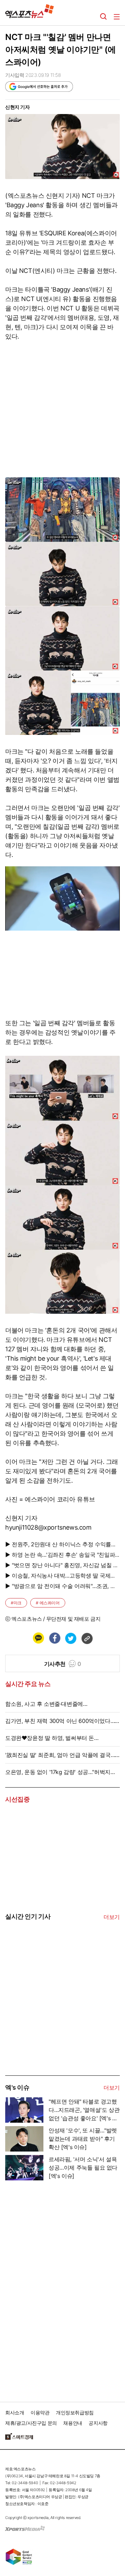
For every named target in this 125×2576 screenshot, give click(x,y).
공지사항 (98, 2423)
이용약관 (40, 2412)
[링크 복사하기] (87, 1638)
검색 (103, 17)
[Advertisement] (57, 2023)
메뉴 (117, 17)
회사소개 (15, 2412)
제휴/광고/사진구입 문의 (31, 2423)
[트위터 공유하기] (70, 1638)
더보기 (112, 1917)
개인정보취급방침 (75, 2412)
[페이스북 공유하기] (55, 1638)
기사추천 (63, 1664)
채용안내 (73, 2423)
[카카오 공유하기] (38, 1638)
